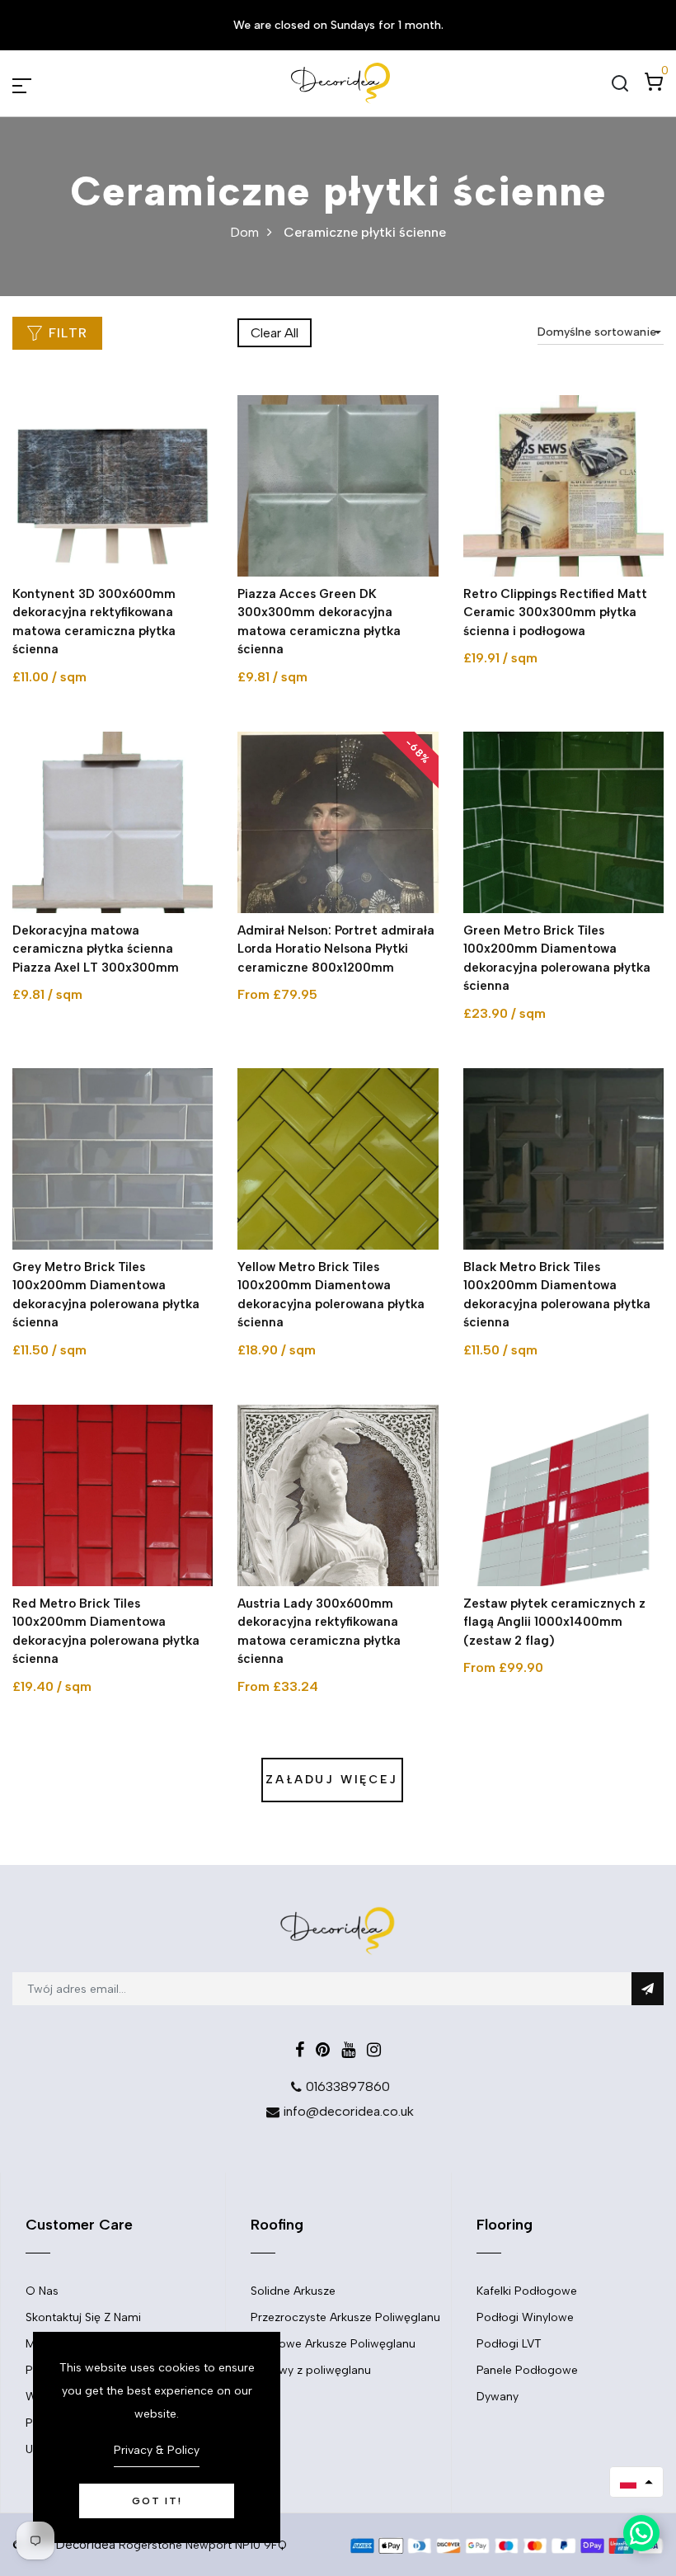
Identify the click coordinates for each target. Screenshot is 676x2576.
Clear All (275, 333)
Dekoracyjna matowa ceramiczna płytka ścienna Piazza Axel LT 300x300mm (96, 949)
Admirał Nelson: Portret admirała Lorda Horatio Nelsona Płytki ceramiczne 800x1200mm (336, 949)
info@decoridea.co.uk (348, 2111)
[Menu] (41, 83)
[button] (636, 2482)
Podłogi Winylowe (525, 2317)
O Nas (42, 2291)
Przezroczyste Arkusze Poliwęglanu (345, 2317)
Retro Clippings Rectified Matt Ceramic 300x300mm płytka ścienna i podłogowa (555, 612)
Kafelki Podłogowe (527, 2291)
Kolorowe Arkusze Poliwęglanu (333, 2344)
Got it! (157, 2501)
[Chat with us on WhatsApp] (641, 2533)
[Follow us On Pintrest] (323, 2050)
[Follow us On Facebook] (300, 2050)
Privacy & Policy (157, 2450)
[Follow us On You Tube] (348, 2050)
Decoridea (86, 2545)
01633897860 (348, 2086)
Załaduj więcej (331, 1780)
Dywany (498, 2397)
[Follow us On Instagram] (374, 2050)
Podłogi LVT (509, 2344)
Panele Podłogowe (527, 2370)
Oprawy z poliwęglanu (311, 2370)
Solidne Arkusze (293, 2291)
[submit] (648, 1989)
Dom (244, 232)
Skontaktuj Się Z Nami (83, 2317)
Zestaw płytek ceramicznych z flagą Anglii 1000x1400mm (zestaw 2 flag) (554, 1622)
